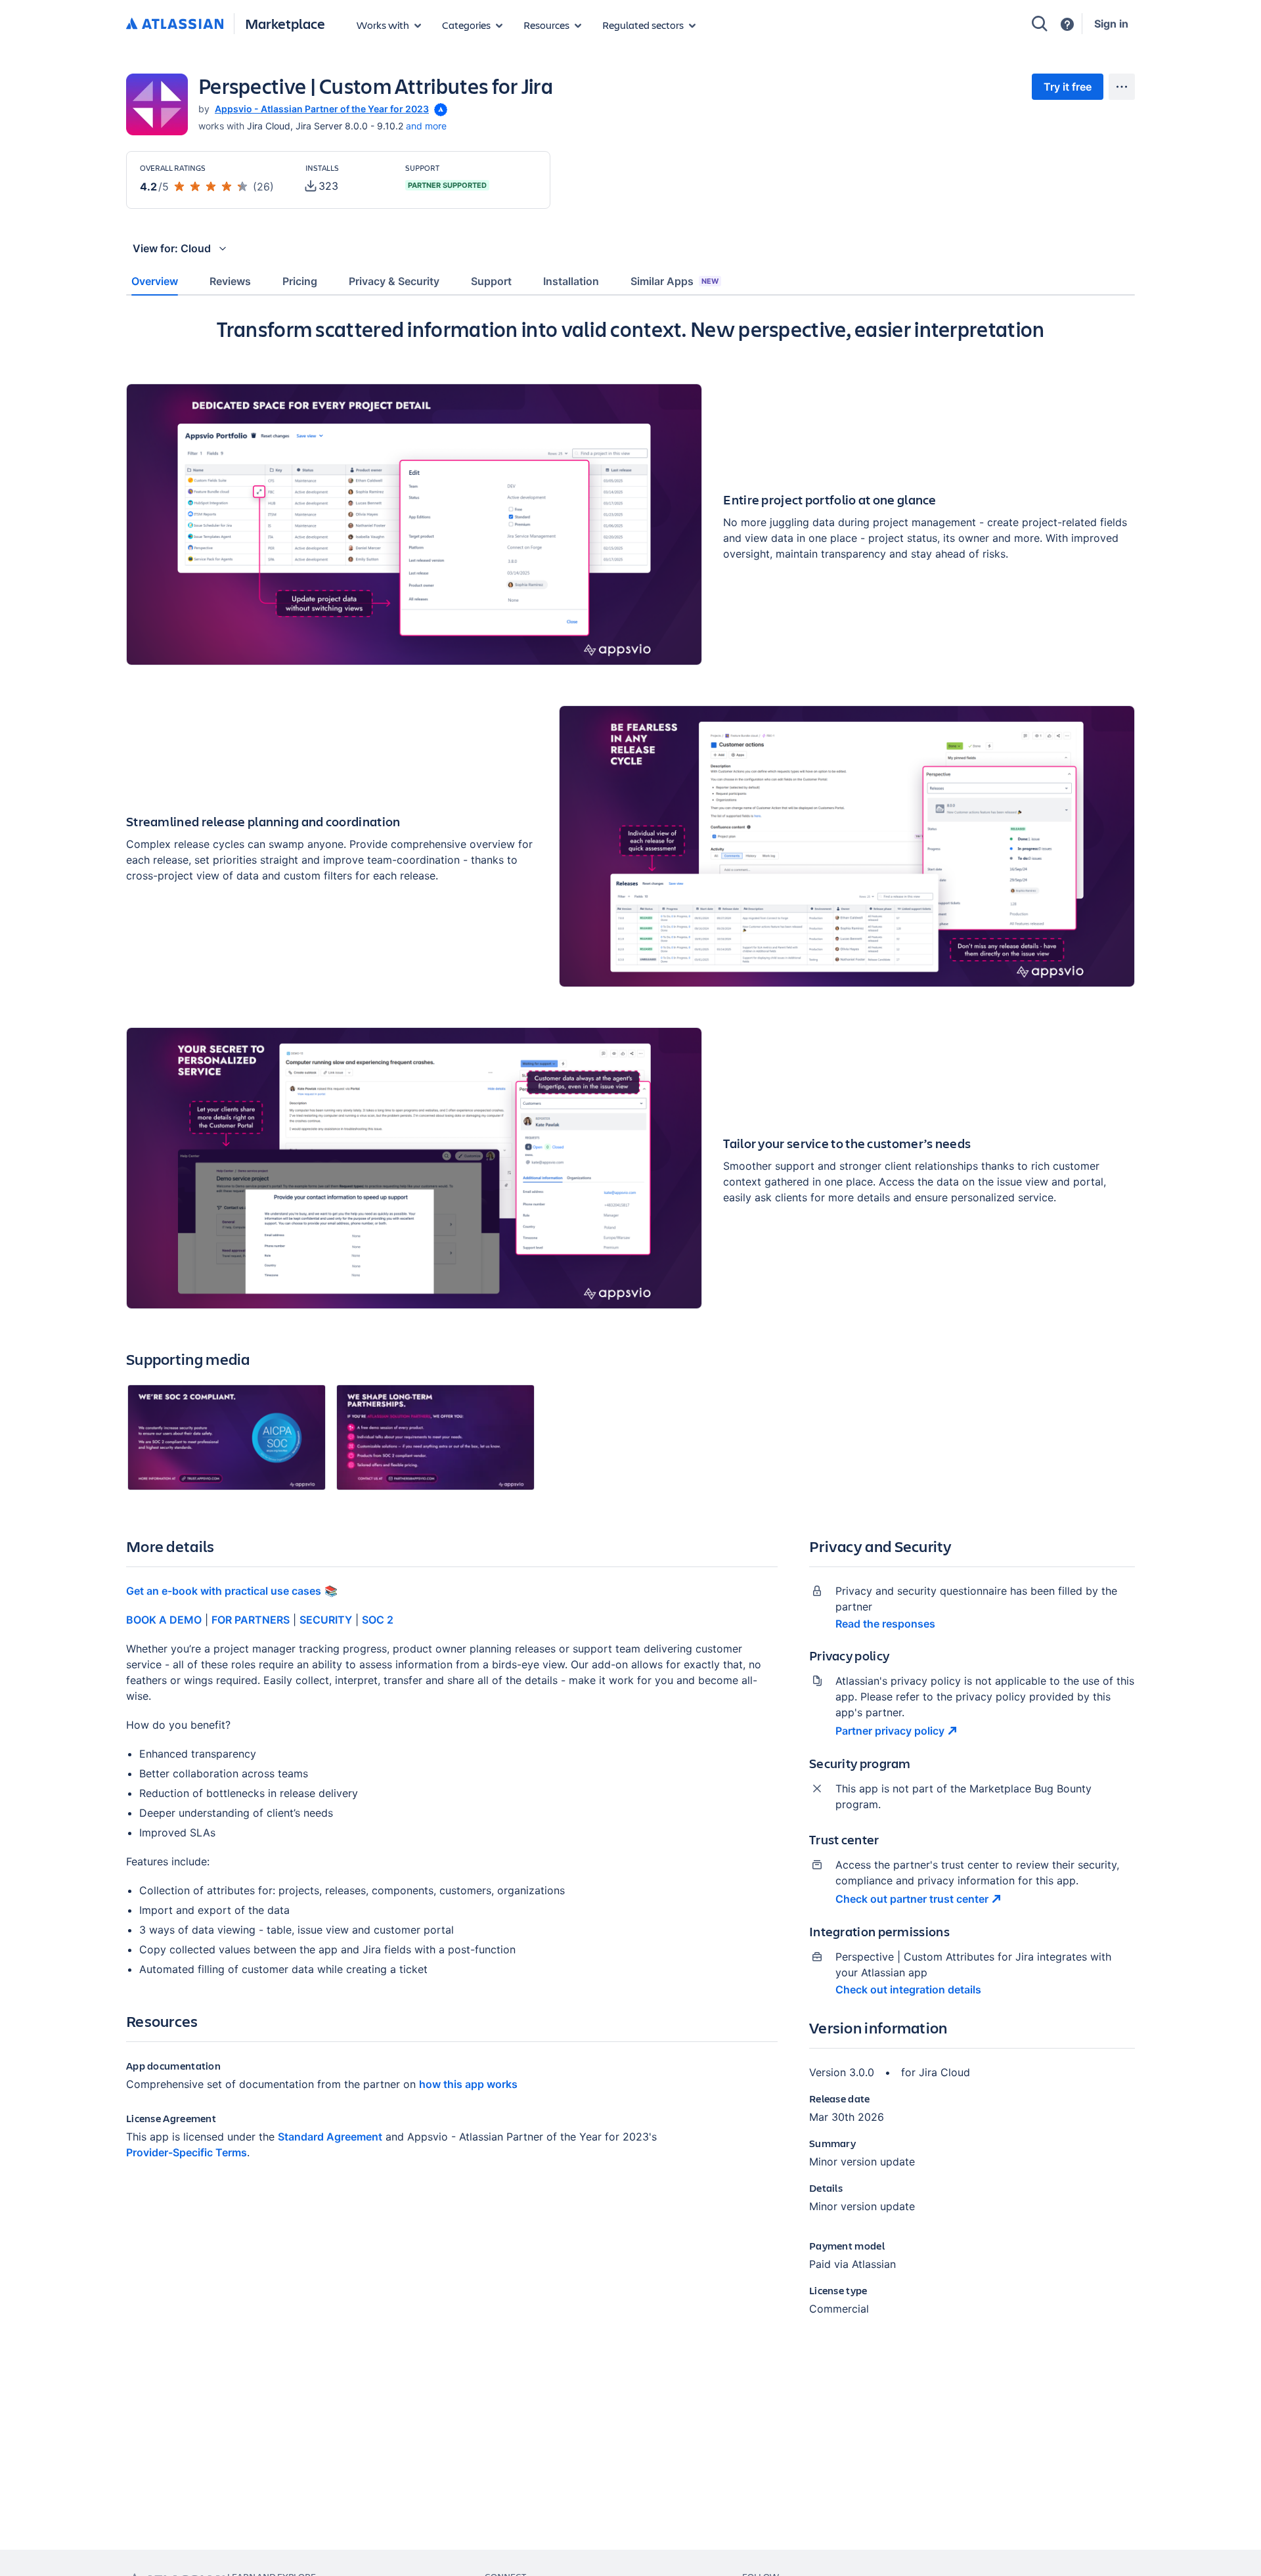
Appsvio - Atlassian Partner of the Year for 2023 (322, 109)
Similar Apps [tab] (675, 281)
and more (426, 126)
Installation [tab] (571, 281)
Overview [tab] (155, 281)
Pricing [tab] (300, 281)
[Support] (1067, 24)
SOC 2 (378, 1620)
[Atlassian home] (175, 24)
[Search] (1040, 24)
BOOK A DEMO (164, 1620)
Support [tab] (491, 281)
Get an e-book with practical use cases (224, 1591)
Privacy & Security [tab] (394, 281)
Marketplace (285, 23)
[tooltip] (439, 109)
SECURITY (326, 1620)
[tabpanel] (630, 1327)
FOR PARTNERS (251, 1620)
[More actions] (1122, 87)
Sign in (1111, 24)
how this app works (468, 2084)
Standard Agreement (330, 2137)
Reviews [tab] (230, 281)
